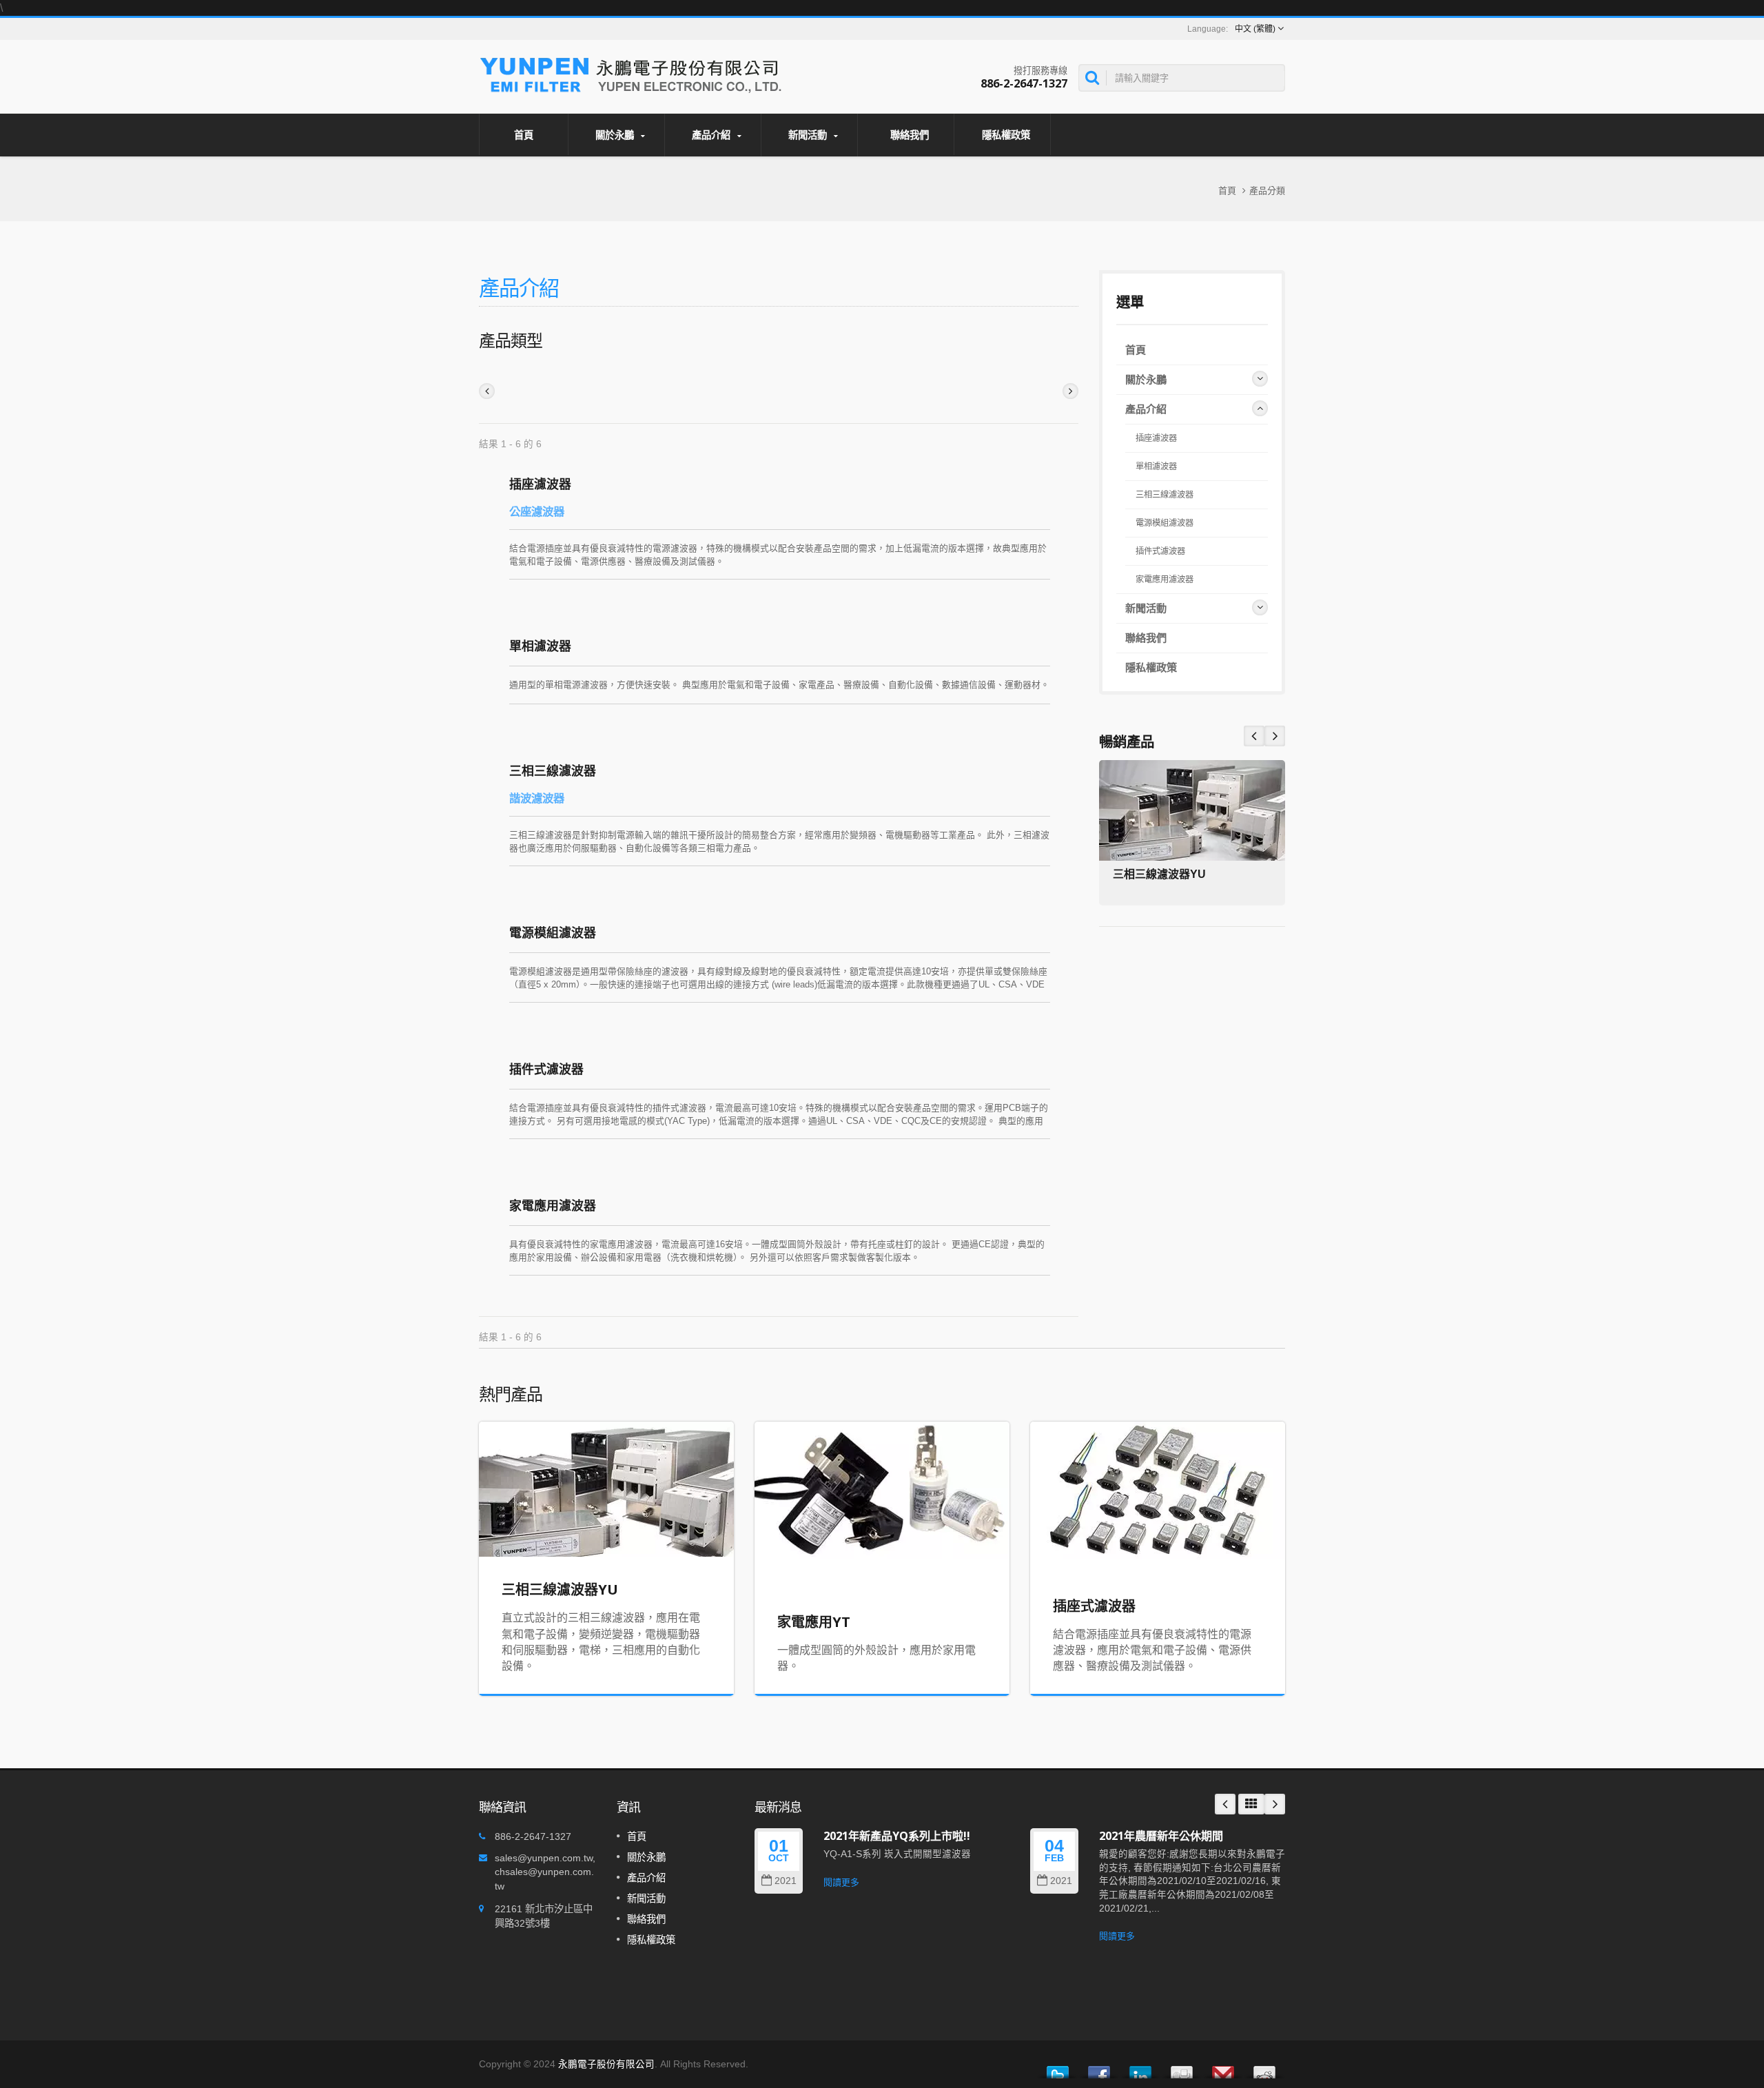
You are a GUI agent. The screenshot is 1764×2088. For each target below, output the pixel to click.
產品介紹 (712, 135)
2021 (786, 1881)
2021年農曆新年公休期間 (1161, 1836)
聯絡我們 (910, 135)
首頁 (524, 135)
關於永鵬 (616, 135)
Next (1254, 736)
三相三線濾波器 (553, 770)
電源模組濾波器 (553, 932)
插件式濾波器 (546, 1069)
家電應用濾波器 (553, 1205)
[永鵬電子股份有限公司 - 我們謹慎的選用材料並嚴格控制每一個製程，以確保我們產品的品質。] (632, 73)
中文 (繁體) (1255, 29)
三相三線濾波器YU (1159, 874)
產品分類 (1267, 191)
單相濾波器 (540, 646)
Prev (1275, 736)
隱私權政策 (1006, 135)
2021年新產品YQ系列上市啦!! (897, 1836)
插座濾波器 (540, 484)
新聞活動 (809, 135)
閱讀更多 (841, 1882)
